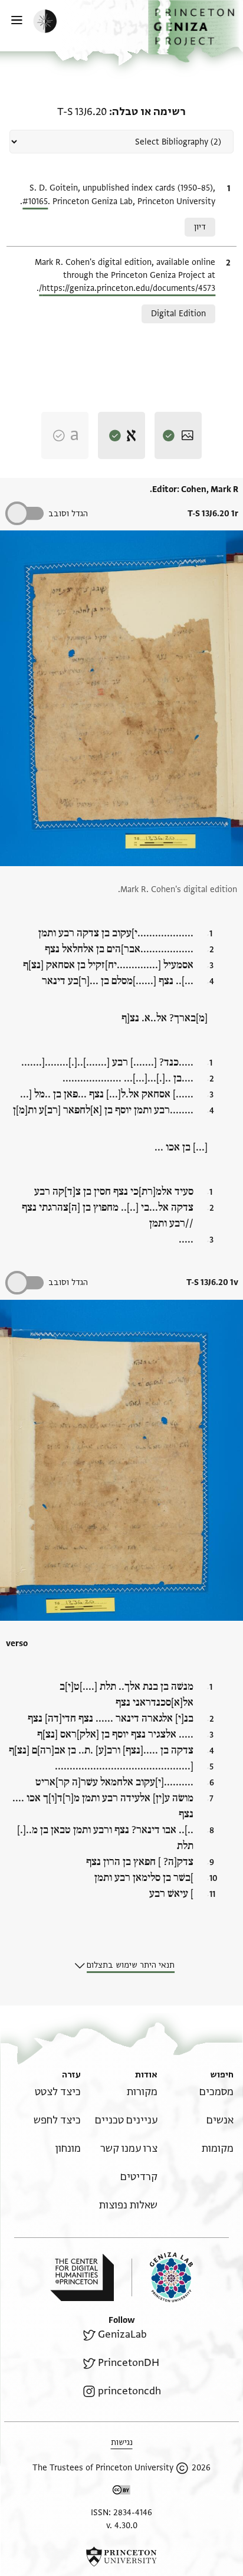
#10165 (35, 201)
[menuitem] (216, 2092)
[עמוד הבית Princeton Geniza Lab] (162, 2277)
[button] (196, 31)
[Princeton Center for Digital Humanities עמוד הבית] (82, 2277)
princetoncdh (129, 2391)
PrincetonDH (129, 2363)
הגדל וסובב (68, 514)
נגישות (122, 2442)
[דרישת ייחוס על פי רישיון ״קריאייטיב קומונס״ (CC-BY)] (121, 2492)
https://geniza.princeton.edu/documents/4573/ (127, 288)
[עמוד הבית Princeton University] (121, 2557)
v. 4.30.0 (122, 2526)
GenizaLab (122, 2334)
